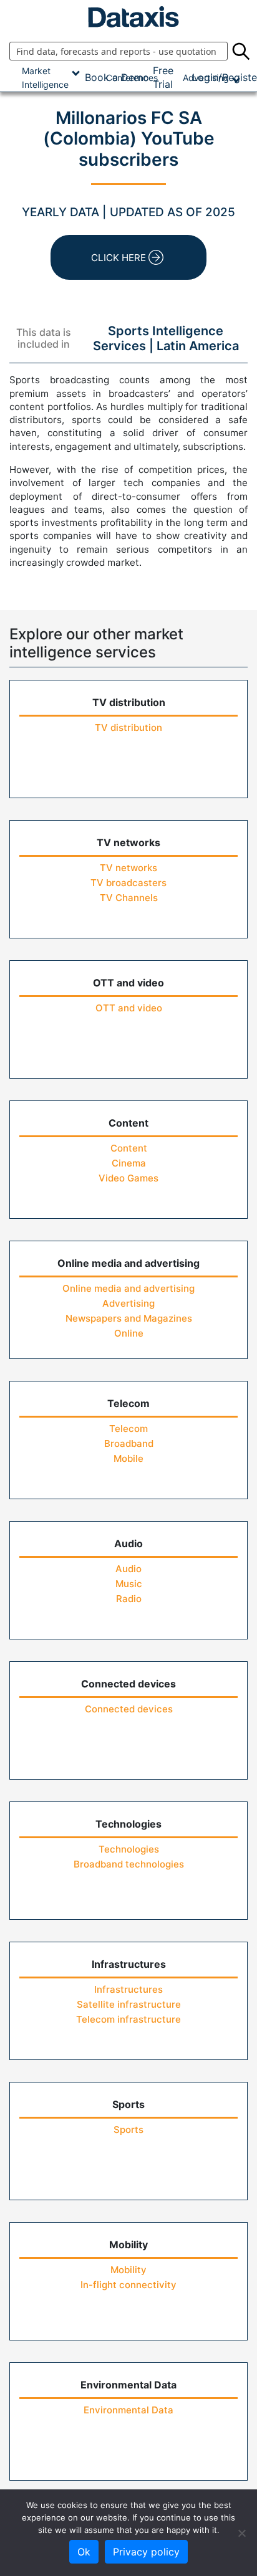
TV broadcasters (128, 883)
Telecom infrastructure (128, 2019)
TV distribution (128, 727)
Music (129, 1584)
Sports (128, 2130)
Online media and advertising (128, 1288)
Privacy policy (146, 2552)
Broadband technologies (129, 1864)
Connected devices (129, 1709)
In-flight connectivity (128, 2285)
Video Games (128, 1178)
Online (129, 1333)
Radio (129, 1599)
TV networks (128, 868)
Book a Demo (117, 77)
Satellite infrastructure (129, 2004)
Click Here (119, 258)
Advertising (128, 1303)
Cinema (129, 1163)
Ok (84, 2552)
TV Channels (129, 898)
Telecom (128, 1429)
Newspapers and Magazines (129, 1318)
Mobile (128, 1458)
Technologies (129, 1849)
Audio (128, 1569)
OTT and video (129, 1008)
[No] (241, 2533)
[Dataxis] (128, 17)
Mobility (128, 2270)
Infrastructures (128, 1989)
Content (129, 1148)
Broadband (129, 1443)
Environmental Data (128, 2410)
